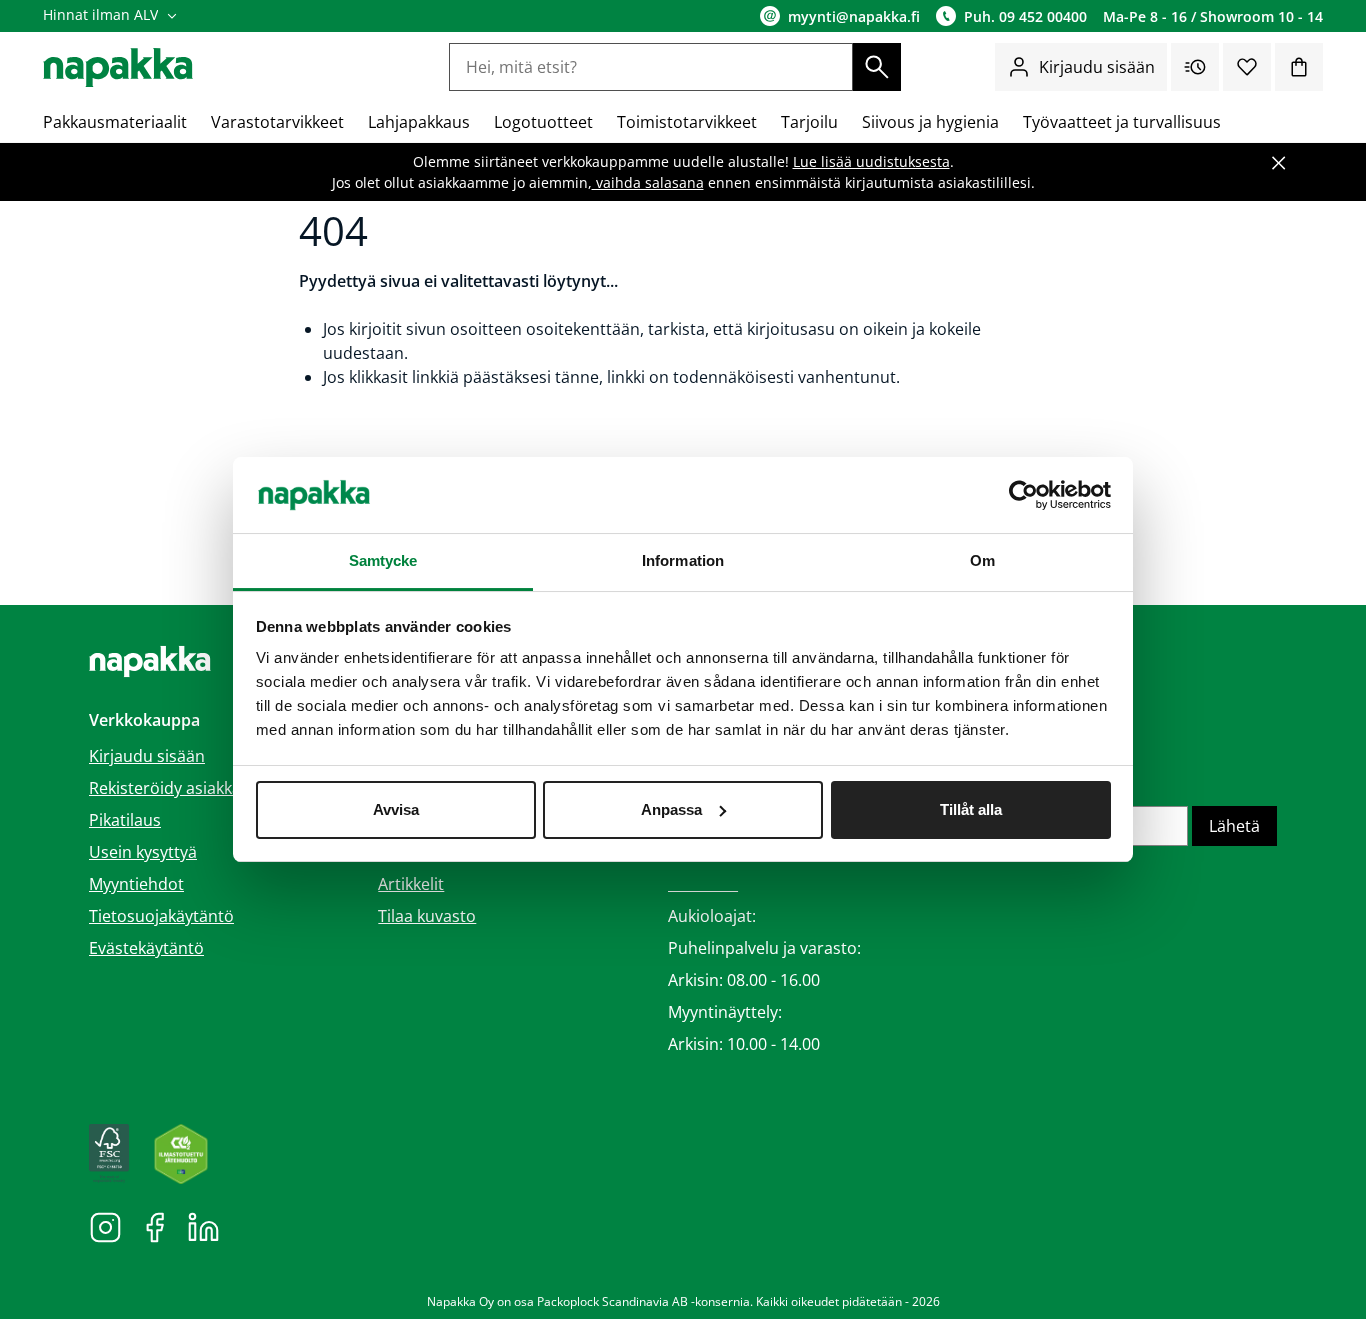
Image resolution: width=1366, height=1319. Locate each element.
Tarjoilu (809, 122)
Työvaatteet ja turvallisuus (1122, 122)
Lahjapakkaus (419, 122)
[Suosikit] (1247, 67)
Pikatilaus (125, 820)
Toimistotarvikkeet (687, 122)
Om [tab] (982, 560)
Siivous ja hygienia (930, 122)
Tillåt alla (971, 809)
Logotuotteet (543, 122)
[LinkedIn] (203, 1226)
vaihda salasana (648, 182)
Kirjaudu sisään (1097, 67)
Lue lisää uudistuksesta (871, 161)
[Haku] (877, 67)
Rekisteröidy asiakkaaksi (179, 788)
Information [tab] (683, 560)
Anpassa (671, 809)
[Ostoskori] (1299, 67)
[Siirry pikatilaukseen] (1195, 67)
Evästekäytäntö (146, 948)
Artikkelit (411, 884)
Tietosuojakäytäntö (161, 916)
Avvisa (396, 809)
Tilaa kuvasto (427, 916)
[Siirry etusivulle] (118, 67)
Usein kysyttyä (143, 852)
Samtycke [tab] (383, 560)
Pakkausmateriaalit (115, 122)
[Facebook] (154, 1226)
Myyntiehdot (136, 884)
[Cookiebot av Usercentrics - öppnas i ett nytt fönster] (1023, 495)
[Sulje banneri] (1279, 163)
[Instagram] (105, 1226)
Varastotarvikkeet (277, 122)
